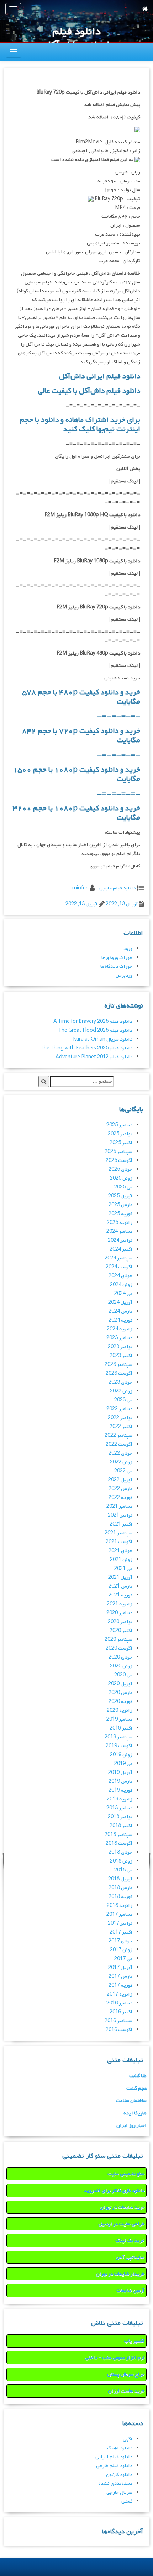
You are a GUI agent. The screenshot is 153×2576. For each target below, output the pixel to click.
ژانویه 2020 (120, 1711)
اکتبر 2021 (121, 1524)
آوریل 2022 (120, 1480)
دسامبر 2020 (119, 1613)
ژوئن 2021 (121, 1560)
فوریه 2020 (120, 1702)
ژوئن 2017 (121, 1950)
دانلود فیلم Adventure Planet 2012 (94, 1057)
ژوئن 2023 (121, 1391)
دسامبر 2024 (119, 1232)
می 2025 (123, 1187)
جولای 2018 (120, 1852)
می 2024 (123, 1294)
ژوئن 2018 (121, 1861)
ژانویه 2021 (120, 1604)
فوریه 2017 (120, 1985)
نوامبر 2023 (120, 1347)
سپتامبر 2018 (118, 1835)
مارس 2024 (120, 1311)
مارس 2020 (120, 1693)
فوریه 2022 (120, 1498)
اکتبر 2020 (121, 1631)
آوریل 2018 (120, 1879)
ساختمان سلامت (131, 2101)
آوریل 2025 (120, 1196)
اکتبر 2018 (121, 1826)
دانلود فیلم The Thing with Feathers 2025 (86, 1048)
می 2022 (123, 1471)
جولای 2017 (120, 1941)
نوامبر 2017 (120, 1923)
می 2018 (123, 1870)
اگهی (128, 2439)
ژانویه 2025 (120, 1223)
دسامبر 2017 (119, 1915)
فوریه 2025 (120, 1214)
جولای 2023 (120, 1382)
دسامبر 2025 (119, 1125)
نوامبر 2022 (120, 1418)
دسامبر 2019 (119, 1719)
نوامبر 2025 (120, 1134)
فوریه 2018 (120, 1897)
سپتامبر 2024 (118, 1258)
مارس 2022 (120, 1489)
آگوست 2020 (119, 1648)
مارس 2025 (120, 1205)
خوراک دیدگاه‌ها (116, 967)
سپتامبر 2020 (118, 1640)
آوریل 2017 (120, 1968)
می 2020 (123, 1675)
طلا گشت (138, 2076)
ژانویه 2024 (120, 1329)
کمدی (127, 2501)
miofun (80, 888)
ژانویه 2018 (120, 1906)
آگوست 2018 (119, 1844)
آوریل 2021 (120, 1577)
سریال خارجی (119, 2492)
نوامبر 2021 (120, 1515)
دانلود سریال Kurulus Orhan (103, 1039)
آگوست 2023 (119, 1374)
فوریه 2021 (120, 1595)
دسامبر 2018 (119, 1808)
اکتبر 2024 (121, 1249)
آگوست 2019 (119, 1746)
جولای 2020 (120, 1657)
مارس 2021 (120, 1586)
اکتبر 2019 (121, 1728)
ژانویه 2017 (120, 1994)
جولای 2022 (120, 1453)
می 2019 (123, 1764)
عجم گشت (136, 2088)
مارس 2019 (120, 1781)
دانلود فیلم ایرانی (114, 2457)
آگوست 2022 (119, 1444)
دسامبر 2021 (119, 1507)
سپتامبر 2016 (118, 2021)
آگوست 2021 (119, 1542)
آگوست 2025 (119, 1161)
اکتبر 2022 (121, 1427)
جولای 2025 (120, 1170)
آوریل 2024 (120, 1303)
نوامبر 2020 (120, 1622)
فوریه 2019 (120, 1790)
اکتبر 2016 (121, 2012)
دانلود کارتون (119, 2475)
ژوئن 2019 (121, 1755)
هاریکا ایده (135, 2113)
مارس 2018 (120, 1888)
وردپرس (124, 975)
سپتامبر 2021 (118, 1533)
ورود (128, 949)
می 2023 (123, 1400)
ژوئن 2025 (121, 1178)
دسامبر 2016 (119, 2003)
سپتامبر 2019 (118, 1737)
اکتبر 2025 (121, 1143)
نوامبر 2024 (120, 1240)
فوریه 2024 (120, 1320)
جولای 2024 (120, 1276)
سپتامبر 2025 (118, 1152)
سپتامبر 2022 (118, 1436)
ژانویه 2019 (120, 1799)
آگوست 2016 (119, 2030)
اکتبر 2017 (121, 1932)
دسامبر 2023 (119, 1338)
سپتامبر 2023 (118, 1365)
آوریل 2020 (120, 1684)
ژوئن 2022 (121, 1462)
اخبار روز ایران (131, 2126)
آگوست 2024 (119, 1267)
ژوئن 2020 (121, 1666)
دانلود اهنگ (120, 2448)
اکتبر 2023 (121, 1356)
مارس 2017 (120, 1977)
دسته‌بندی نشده (115, 2484)
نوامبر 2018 (120, 1817)
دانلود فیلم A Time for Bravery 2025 (93, 1022)
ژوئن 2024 (121, 1285)
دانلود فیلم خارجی (117, 888)
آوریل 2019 (120, 1773)
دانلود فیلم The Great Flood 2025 (95, 1030)
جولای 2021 (120, 1551)
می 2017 (123, 1959)
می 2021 (123, 1569)
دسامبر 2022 (119, 1409)
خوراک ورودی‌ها (117, 958)
